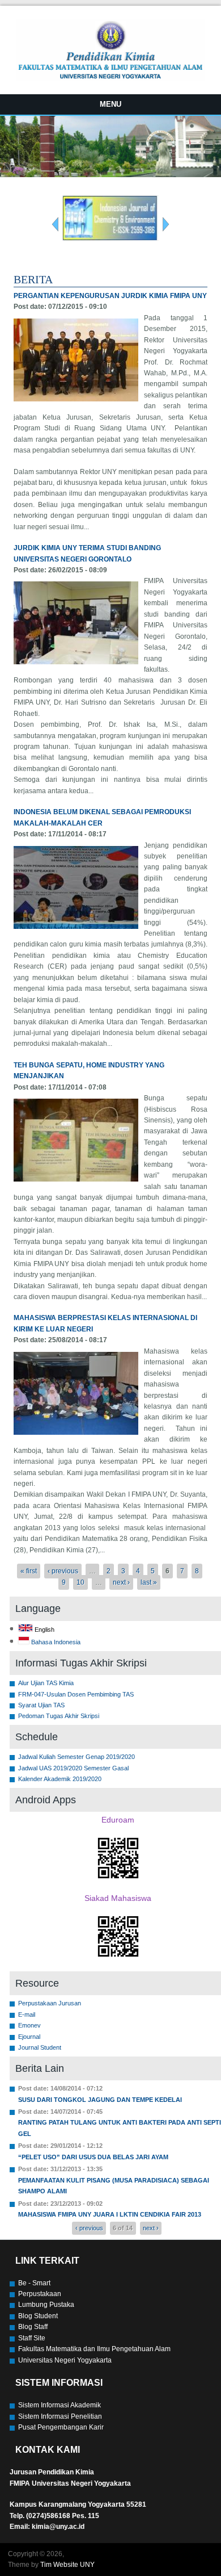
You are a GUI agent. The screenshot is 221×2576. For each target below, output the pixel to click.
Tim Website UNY (67, 2565)
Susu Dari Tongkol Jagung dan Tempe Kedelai (100, 2100)
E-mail (27, 2014)
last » (149, 1582)
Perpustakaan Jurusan (50, 2003)
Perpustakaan (40, 2294)
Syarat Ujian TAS (41, 1705)
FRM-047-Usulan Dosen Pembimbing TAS (76, 1694)
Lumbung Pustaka (46, 2305)
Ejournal (29, 2037)
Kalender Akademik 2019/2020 (60, 1779)
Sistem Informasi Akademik (59, 2405)
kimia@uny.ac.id (58, 2527)
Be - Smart (34, 2283)
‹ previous (63, 1571)
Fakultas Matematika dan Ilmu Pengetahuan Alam (94, 2349)
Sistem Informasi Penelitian (60, 2416)
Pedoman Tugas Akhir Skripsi (59, 1716)
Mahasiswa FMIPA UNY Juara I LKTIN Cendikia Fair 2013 (110, 2214)
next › (121, 1582)
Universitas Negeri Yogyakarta (65, 2360)
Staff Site (32, 2338)
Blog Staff (33, 2327)
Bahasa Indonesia (55, 1642)
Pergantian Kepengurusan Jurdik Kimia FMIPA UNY (110, 296)
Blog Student (38, 2316)
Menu (110, 104)
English (44, 1630)
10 (80, 1582)
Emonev (29, 2025)
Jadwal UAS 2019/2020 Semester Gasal (73, 1768)
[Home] (110, 78)
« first (29, 1571)
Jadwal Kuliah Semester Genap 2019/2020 (76, 1757)
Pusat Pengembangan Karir (61, 2427)
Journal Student (40, 2047)
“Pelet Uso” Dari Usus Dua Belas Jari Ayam (93, 2157)
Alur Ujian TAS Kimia (46, 1683)
